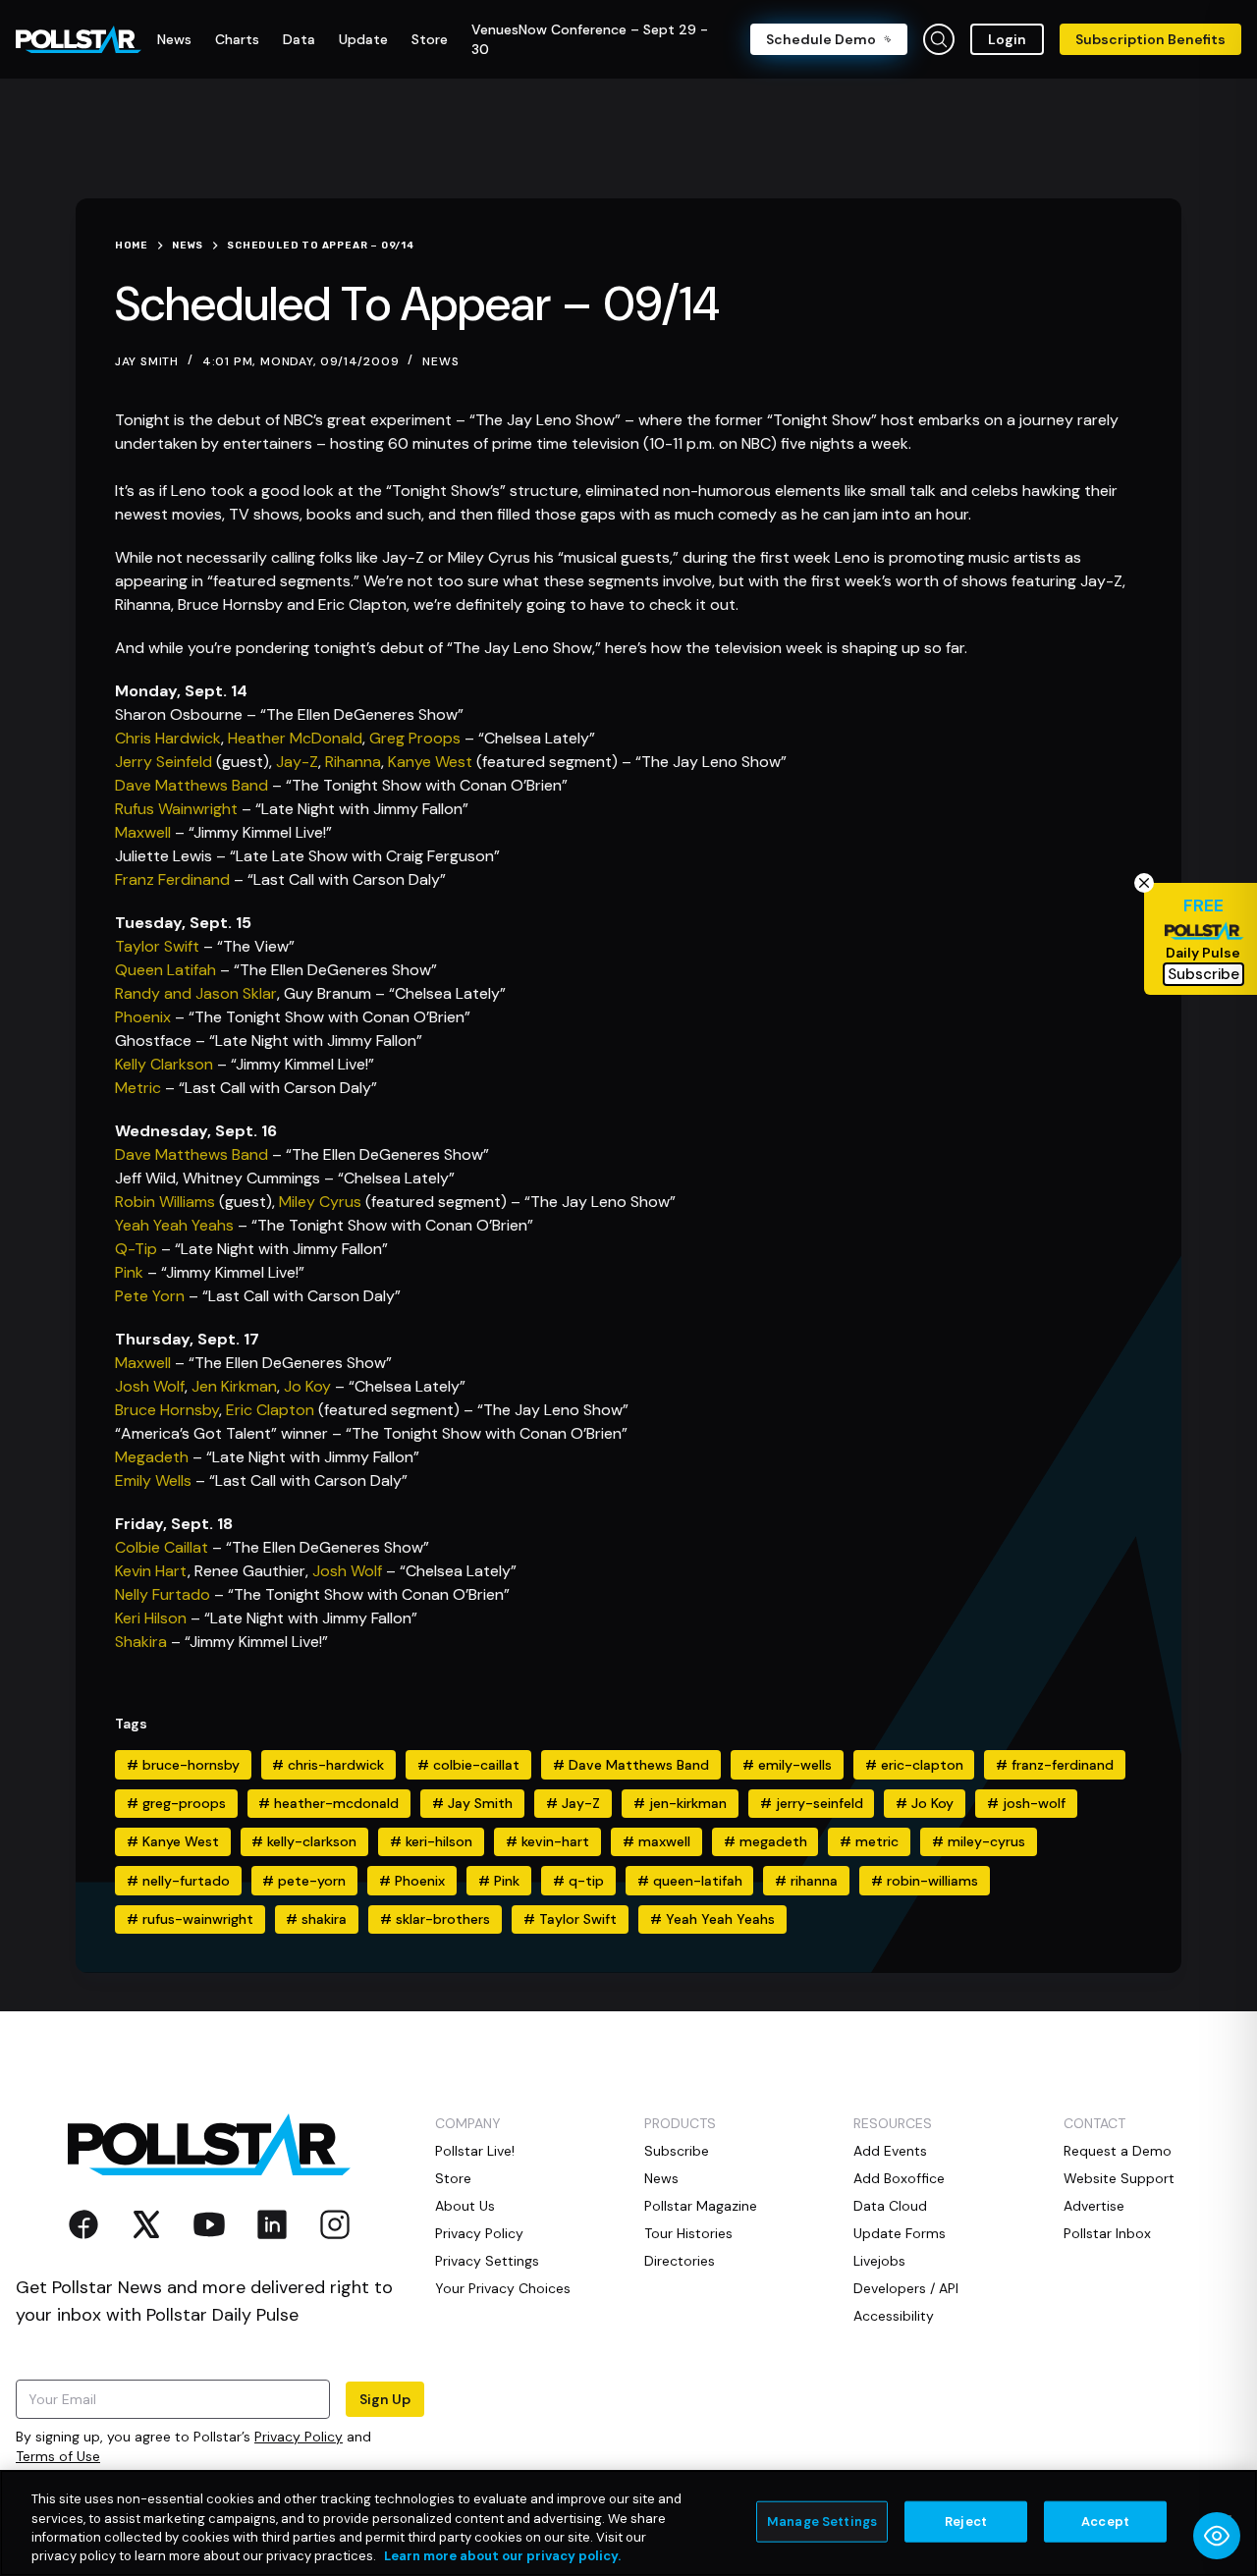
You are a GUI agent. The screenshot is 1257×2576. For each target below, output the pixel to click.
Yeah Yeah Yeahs (174, 1225)
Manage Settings (822, 2521)
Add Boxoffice (899, 2178)
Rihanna (353, 762)
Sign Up (385, 2399)
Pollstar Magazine (701, 2206)
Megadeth (152, 1457)
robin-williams (925, 1881)
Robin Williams (165, 1202)
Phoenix (143, 1017)
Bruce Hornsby (167, 1410)
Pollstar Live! (475, 2151)
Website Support (1119, 2178)
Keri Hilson (151, 1618)
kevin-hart (547, 1841)
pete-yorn (304, 1881)
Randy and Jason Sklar (196, 993)
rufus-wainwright (190, 1919)
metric (869, 1841)
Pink (129, 1272)
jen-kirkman (680, 1803)
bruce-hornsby (183, 1765)
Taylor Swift (157, 946)
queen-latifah (690, 1881)
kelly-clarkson (304, 1841)
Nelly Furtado (163, 1594)
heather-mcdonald (328, 1803)
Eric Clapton (270, 1410)
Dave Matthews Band (191, 785)
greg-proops (176, 1803)
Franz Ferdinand (172, 879)
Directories (680, 2261)
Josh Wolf (150, 1386)
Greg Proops (415, 738)
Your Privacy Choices (503, 2288)
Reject (966, 2521)
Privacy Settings (487, 2261)
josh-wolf (1026, 1803)
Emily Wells (153, 1480)
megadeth (765, 1841)
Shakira (141, 1642)
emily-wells (787, 1765)
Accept (1105, 2521)
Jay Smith (472, 1803)
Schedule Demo (821, 39)
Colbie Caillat (162, 1547)
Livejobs (879, 2261)
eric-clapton (914, 1765)
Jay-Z (297, 762)
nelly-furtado (178, 1881)
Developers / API (906, 2288)
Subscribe (677, 2151)
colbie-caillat (468, 1765)
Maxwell (143, 832)
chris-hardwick (328, 1765)
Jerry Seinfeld (164, 762)
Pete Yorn (150, 1296)
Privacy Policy (299, 2437)
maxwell (656, 1841)
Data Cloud (890, 2206)
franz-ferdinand (1055, 1765)
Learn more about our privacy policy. (502, 2556)
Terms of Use (58, 2456)
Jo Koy (307, 1386)
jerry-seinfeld (812, 1803)
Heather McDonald (295, 738)
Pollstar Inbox (1107, 2233)
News (440, 361)
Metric (138, 1088)
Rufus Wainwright (176, 809)
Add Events (890, 2151)
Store (453, 2178)
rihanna (806, 1881)
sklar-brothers (435, 1919)
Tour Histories (688, 2233)
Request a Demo (1118, 2151)
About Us (465, 2206)
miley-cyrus (979, 1841)
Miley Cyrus (320, 1202)
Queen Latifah (165, 970)
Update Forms (900, 2233)
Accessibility (894, 2316)
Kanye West (430, 762)
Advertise (1094, 2206)
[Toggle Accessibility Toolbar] (1217, 2536)
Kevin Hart (151, 1571)
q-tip (578, 1881)
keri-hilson (431, 1841)
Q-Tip (136, 1249)
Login (1007, 39)
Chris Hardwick (168, 738)
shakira (316, 1919)
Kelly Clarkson (164, 1064)
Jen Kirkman (234, 1386)
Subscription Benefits (1150, 39)
